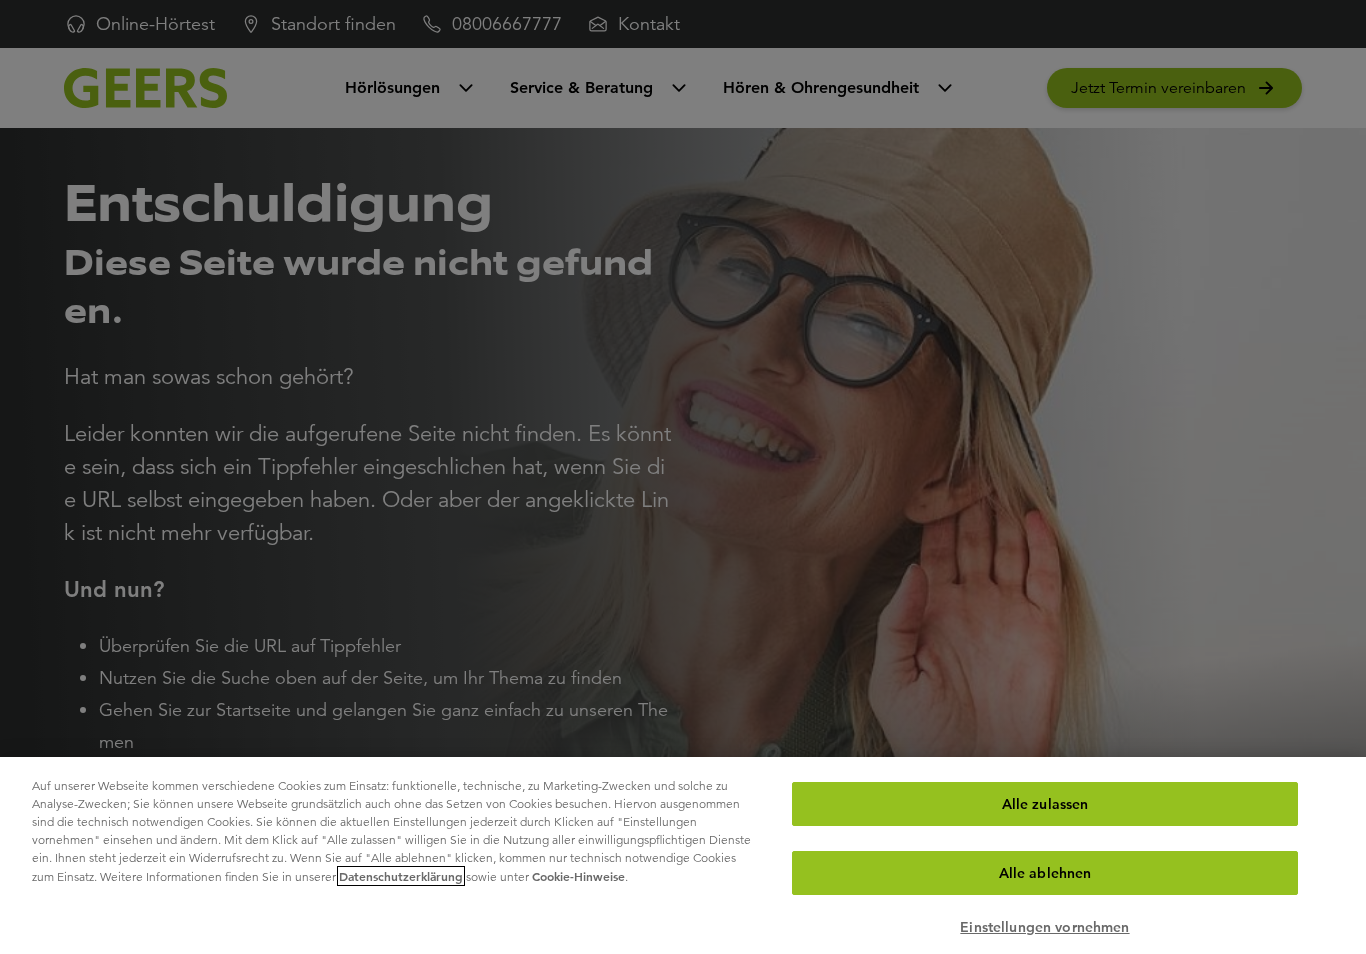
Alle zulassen (1045, 804)
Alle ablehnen (1045, 873)
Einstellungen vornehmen (1044, 927)
